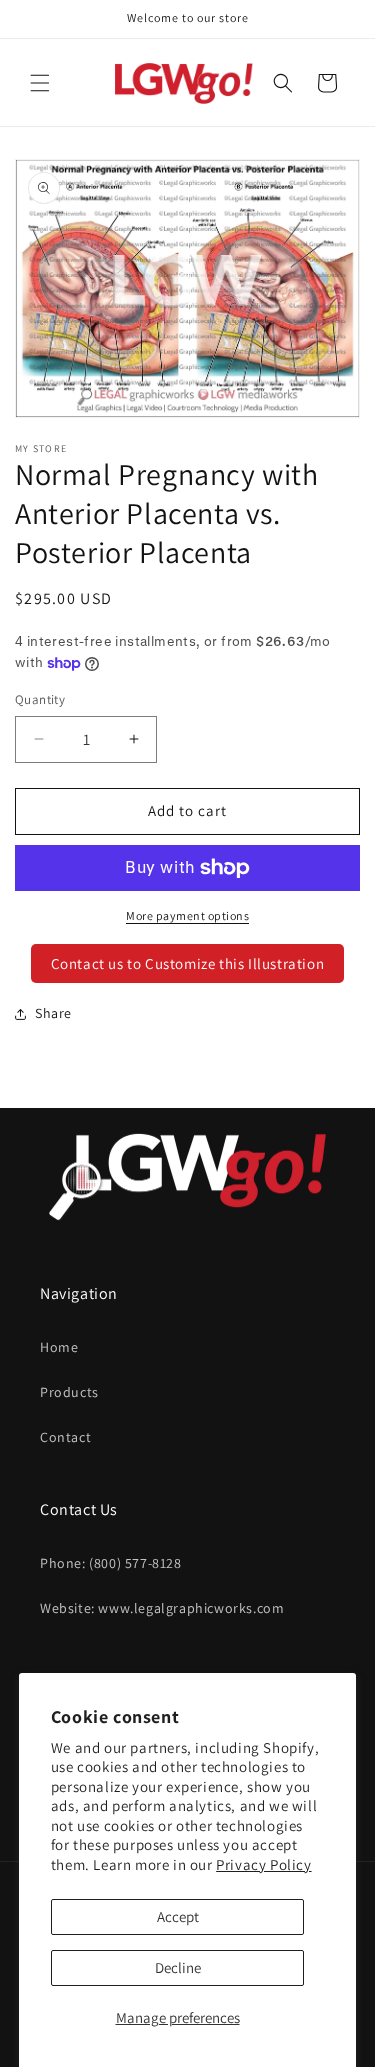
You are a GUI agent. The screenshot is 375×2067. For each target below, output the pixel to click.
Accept (178, 1916)
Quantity (40, 699)
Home (59, 1347)
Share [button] (53, 1013)
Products (69, 1392)
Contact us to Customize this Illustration (188, 963)
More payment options (187, 915)
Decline (178, 1967)
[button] (40, 83)
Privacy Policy (263, 1864)
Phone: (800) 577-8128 (111, 1563)
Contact (65, 1437)
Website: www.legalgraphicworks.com (162, 1608)
